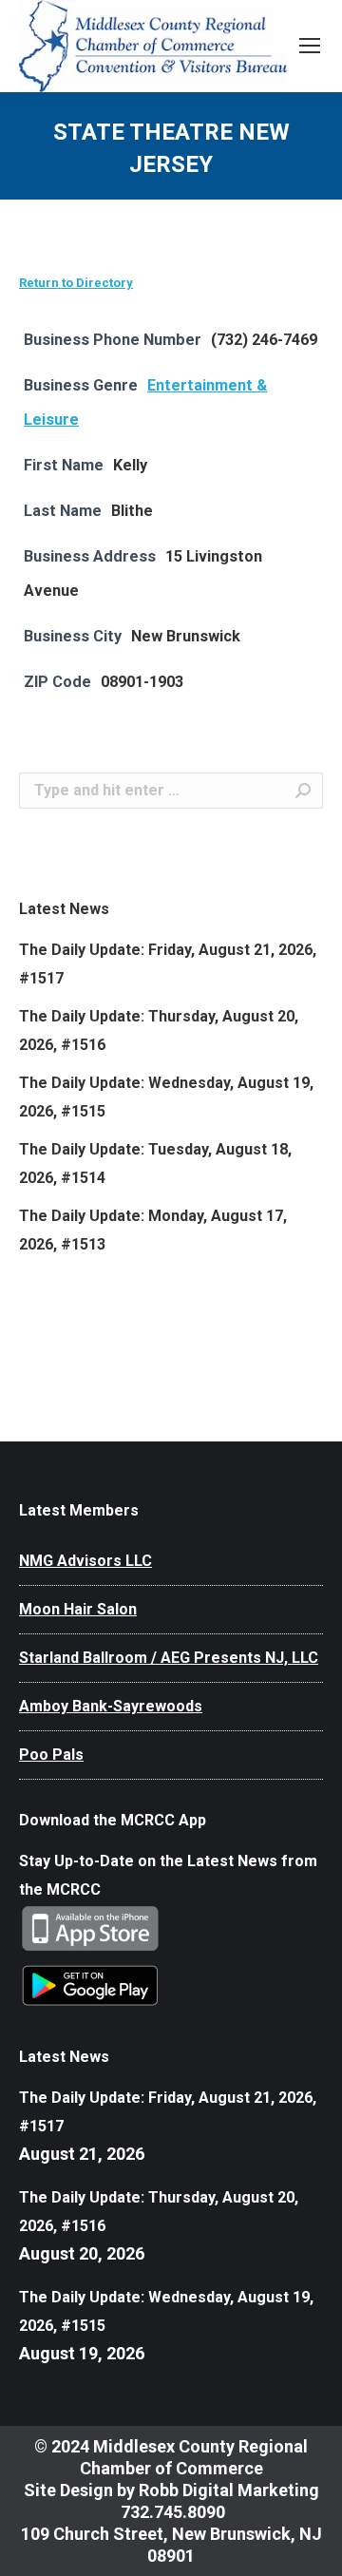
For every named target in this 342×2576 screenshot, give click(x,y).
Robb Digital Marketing (229, 2490)
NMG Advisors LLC (85, 1561)
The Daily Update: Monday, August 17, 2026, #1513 (153, 1230)
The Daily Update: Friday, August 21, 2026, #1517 (168, 964)
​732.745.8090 (171, 2512)
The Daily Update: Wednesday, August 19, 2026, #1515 (166, 1097)
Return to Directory (76, 283)
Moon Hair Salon (78, 1609)
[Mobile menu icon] (310, 46)
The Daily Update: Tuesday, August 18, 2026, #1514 (155, 1164)
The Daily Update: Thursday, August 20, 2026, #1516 (159, 1030)
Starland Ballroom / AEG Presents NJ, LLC (169, 1658)
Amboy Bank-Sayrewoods (111, 1706)
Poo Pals (51, 1755)
